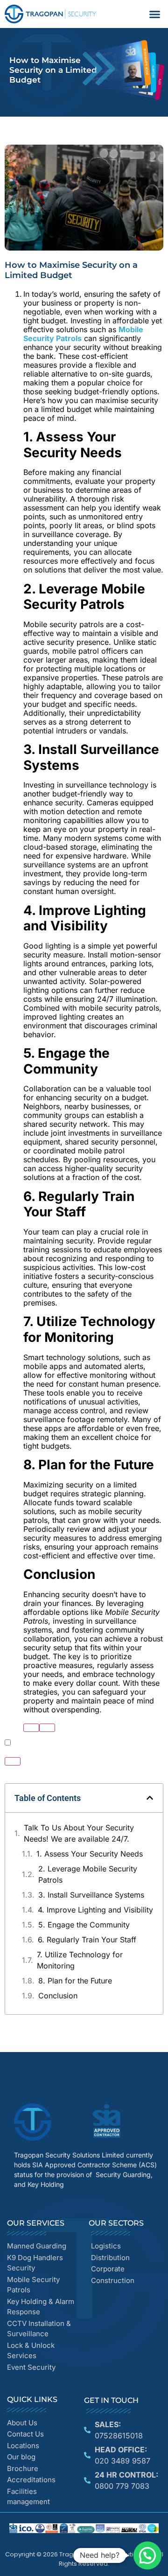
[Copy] (47, 1728)
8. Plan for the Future (75, 1981)
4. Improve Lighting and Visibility (95, 1910)
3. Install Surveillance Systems (91, 1895)
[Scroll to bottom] (13, 1761)
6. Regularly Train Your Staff (87, 1940)
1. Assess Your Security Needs (90, 1854)
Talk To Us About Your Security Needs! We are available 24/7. (79, 1833)
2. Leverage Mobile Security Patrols (88, 1874)
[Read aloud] (31, 1728)
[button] (155, 14)
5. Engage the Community (84, 1925)
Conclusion (58, 1996)
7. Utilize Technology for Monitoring (80, 1960)
